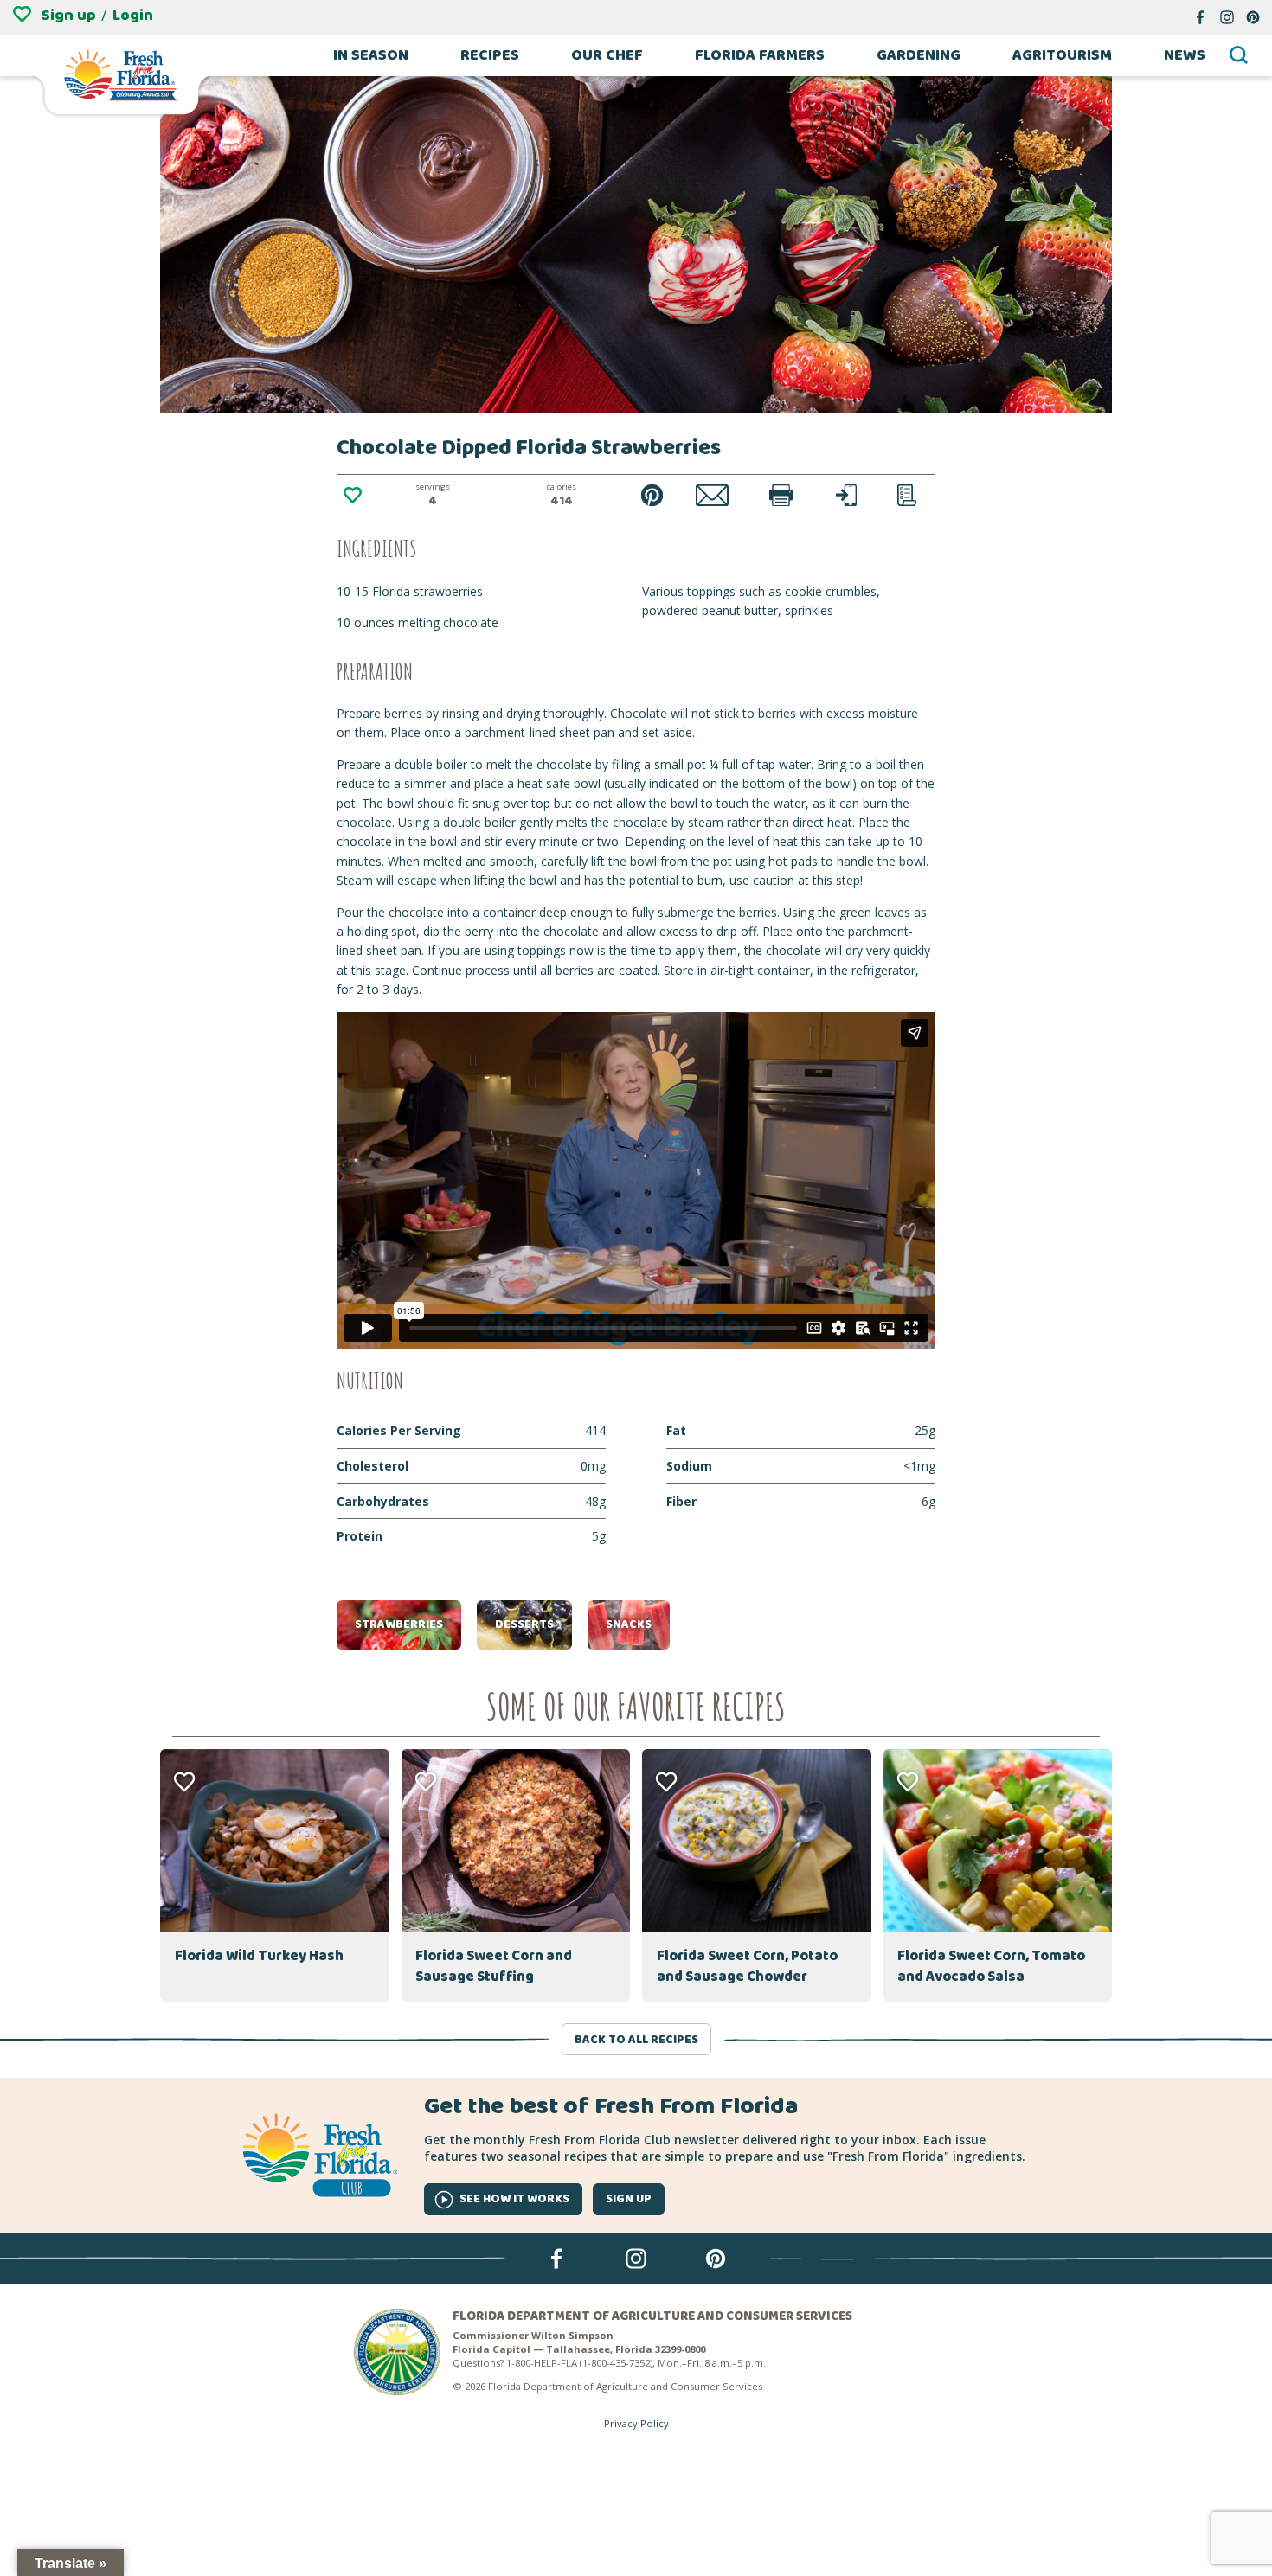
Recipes (490, 55)
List (907, 495)
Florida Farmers (760, 55)
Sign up (69, 16)
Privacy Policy (636, 2423)
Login (133, 16)
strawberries (399, 1624)
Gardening (919, 55)
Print (781, 495)
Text (847, 495)
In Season (371, 55)
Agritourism (1062, 55)
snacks (629, 1624)
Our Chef (607, 55)
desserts (524, 1624)
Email (713, 495)
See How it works (514, 2199)
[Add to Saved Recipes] (352, 496)
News (1185, 55)
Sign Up (629, 2199)
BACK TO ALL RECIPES (636, 2040)
